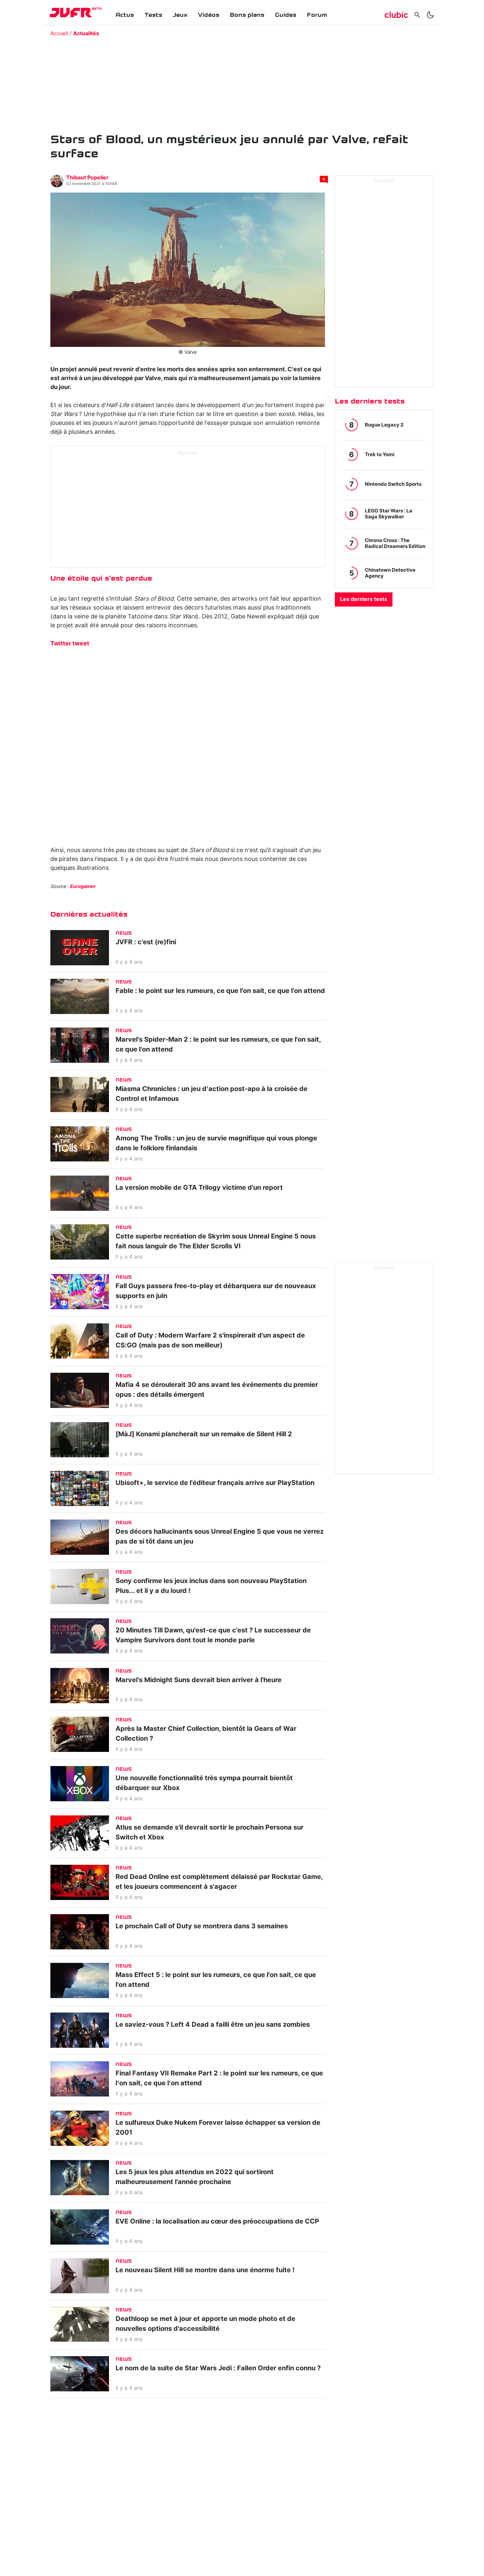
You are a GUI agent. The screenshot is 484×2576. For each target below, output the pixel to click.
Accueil (59, 34)
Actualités (86, 34)
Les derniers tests (364, 599)
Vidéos (209, 15)
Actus (125, 15)
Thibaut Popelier (87, 178)
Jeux (180, 15)
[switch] (430, 15)
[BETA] (71, 13)
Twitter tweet (70, 644)
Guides (286, 15)
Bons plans (247, 15)
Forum (317, 15)
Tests (153, 15)
